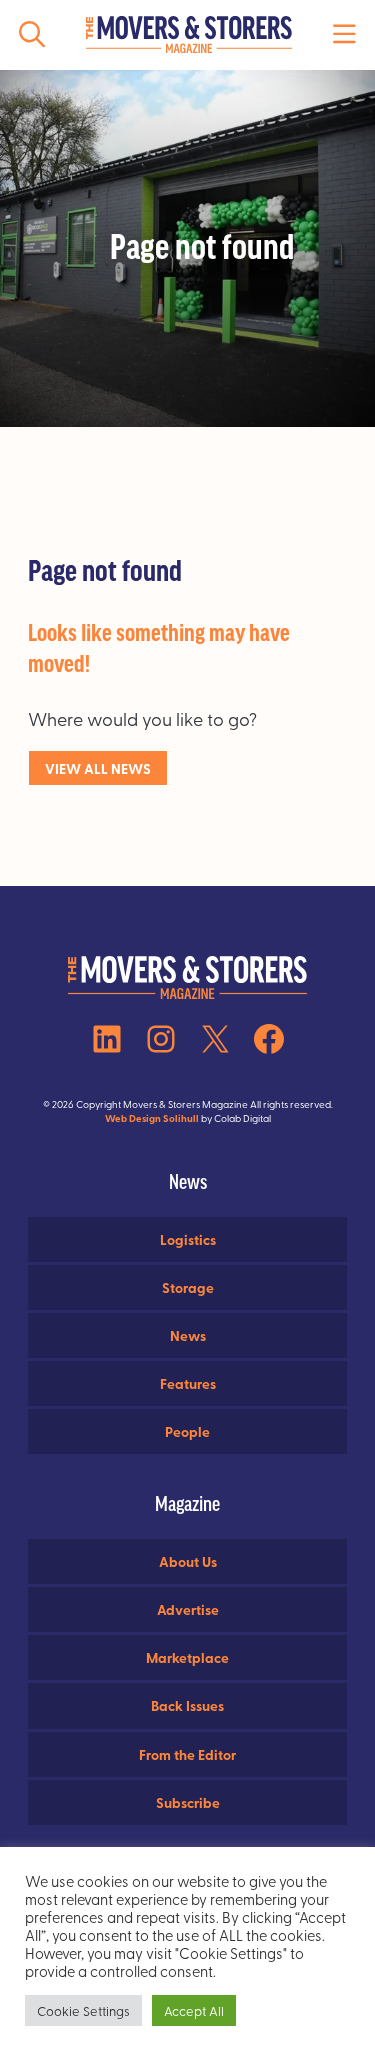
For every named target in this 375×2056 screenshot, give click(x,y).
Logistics (188, 1239)
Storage (188, 1287)
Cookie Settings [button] (83, 2010)
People (187, 1431)
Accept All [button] (194, 2010)
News (188, 1335)
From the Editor (187, 1754)
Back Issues (187, 1705)
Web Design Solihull (152, 1118)
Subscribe (188, 1802)
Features (188, 1383)
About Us (188, 1561)
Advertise (188, 1609)
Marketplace (187, 1657)
